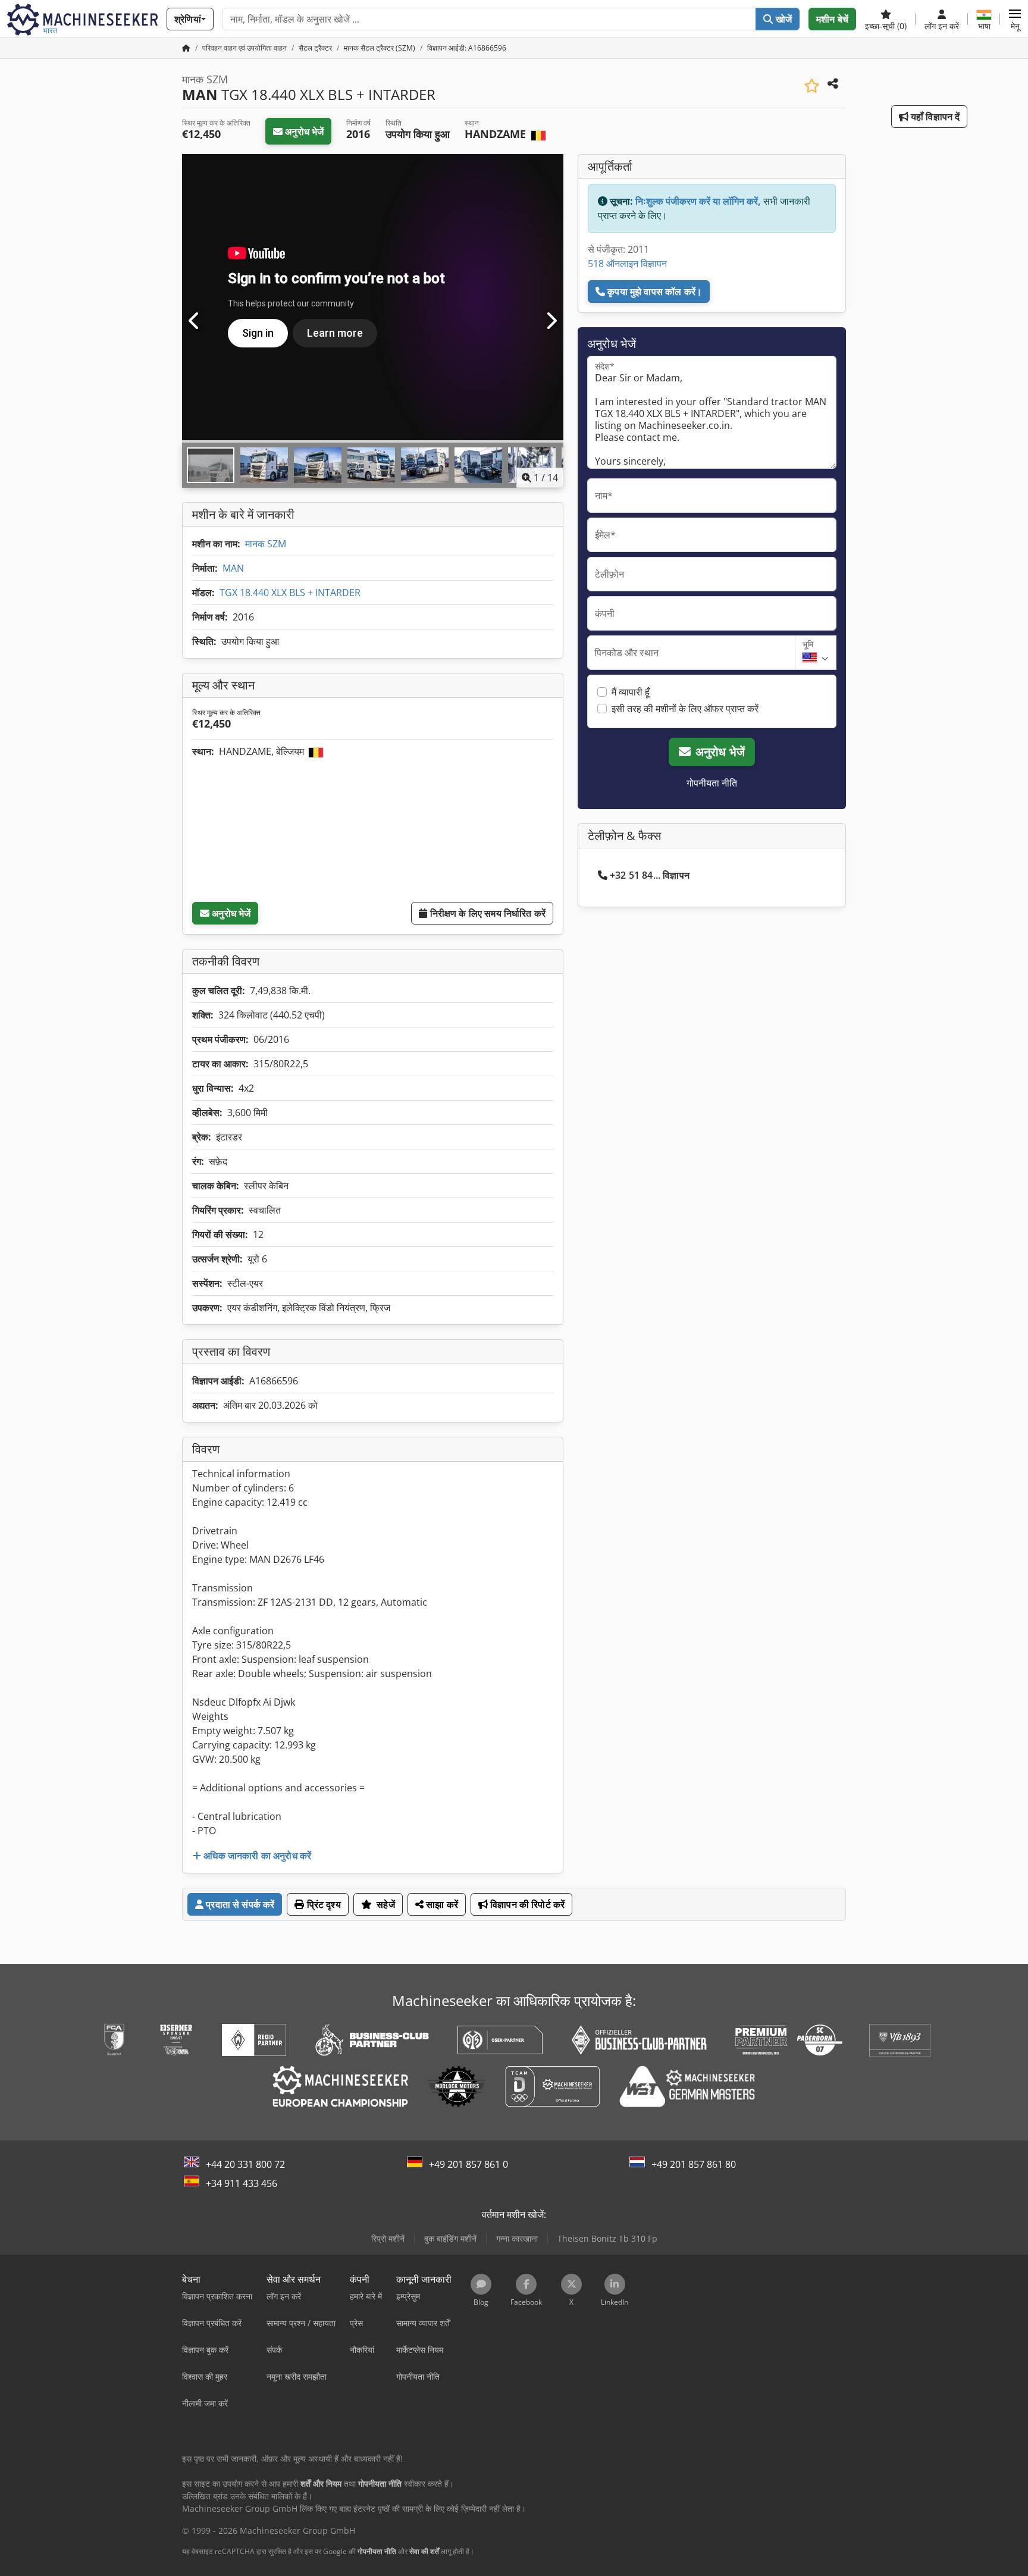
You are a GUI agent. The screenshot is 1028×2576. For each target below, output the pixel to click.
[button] (1015, 19)
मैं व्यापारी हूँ (631, 692)
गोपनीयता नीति (712, 783)
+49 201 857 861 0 (468, 2164)
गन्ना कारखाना (517, 2238)
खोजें (783, 19)
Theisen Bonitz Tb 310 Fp (607, 2238)
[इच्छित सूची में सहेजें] (812, 86)
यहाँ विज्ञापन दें (934, 117)
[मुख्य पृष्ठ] (186, 48)
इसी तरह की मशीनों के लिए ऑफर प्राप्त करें (685, 709)
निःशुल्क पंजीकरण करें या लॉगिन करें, (698, 201)
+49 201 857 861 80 (694, 2164)
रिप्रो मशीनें (388, 2238)
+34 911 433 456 (242, 2183)
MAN (233, 568)
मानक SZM (266, 544)
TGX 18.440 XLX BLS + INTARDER (290, 593)
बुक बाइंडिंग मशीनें (450, 2238)
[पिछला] (195, 321)
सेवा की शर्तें (424, 2551)
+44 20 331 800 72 (245, 2164)
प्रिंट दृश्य (323, 1904)
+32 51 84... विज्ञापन (650, 875)
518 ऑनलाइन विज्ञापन (627, 264)
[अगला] (551, 321)
